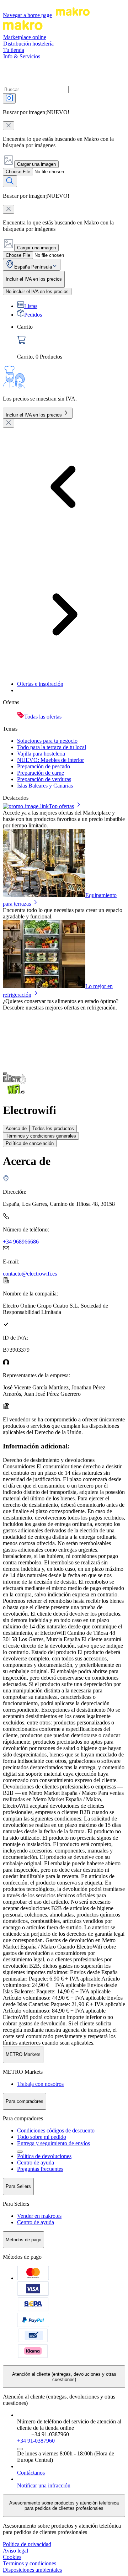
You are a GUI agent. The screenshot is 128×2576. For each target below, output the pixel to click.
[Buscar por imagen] (9, 98)
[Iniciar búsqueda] (10, 181)
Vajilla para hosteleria (41, 754)
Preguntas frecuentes (40, 2169)
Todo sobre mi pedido (42, 2137)
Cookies (12, 2557)
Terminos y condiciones (30, 2563)
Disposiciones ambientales (32, 2570)
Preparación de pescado (44, 766)
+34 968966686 (21, 1242)
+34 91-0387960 (36, 2441)
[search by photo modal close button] (9, 126)
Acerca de (16, 1128)
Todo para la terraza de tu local (52, 747)
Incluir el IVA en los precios (34, 415)
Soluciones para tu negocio (47, 741)
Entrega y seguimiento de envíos (54, 2143)
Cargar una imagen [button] (36, 164)
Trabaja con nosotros (40, 2084)
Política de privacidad (27, 2544)
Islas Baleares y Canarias (45, 786)
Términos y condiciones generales (41, 1136)
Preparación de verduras (44, 779)
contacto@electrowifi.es (30, 1274)
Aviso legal (15, 2551)
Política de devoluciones (44, 2156)
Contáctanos (31, 2473)
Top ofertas (61, 806)
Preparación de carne (41, 773)
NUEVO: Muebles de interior (50, 760)
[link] (71, 342)
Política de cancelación (30, 1143)
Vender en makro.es (39, 2216)
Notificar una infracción (44, 2485)
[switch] (37, 291)
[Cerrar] (9, 423)
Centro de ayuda (36, 2162)
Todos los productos (53, 1128)
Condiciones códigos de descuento (56, 2130)
